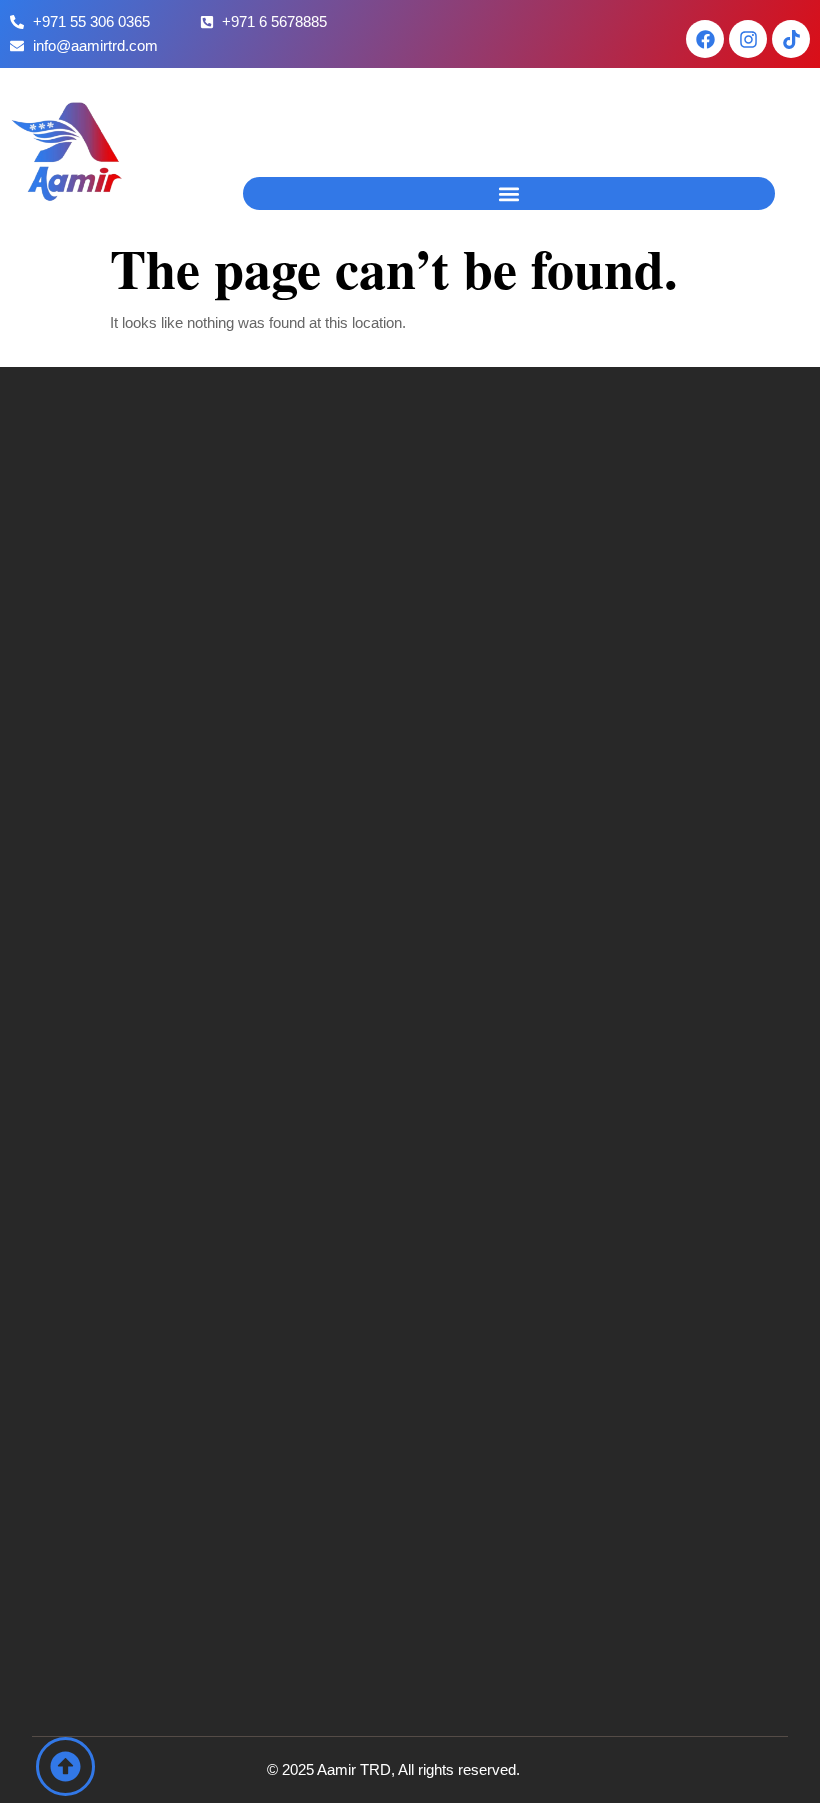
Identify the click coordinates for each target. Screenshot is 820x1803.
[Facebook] (705, 39)
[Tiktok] (791, 39)
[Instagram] (748, 39)
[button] (509, 193)
